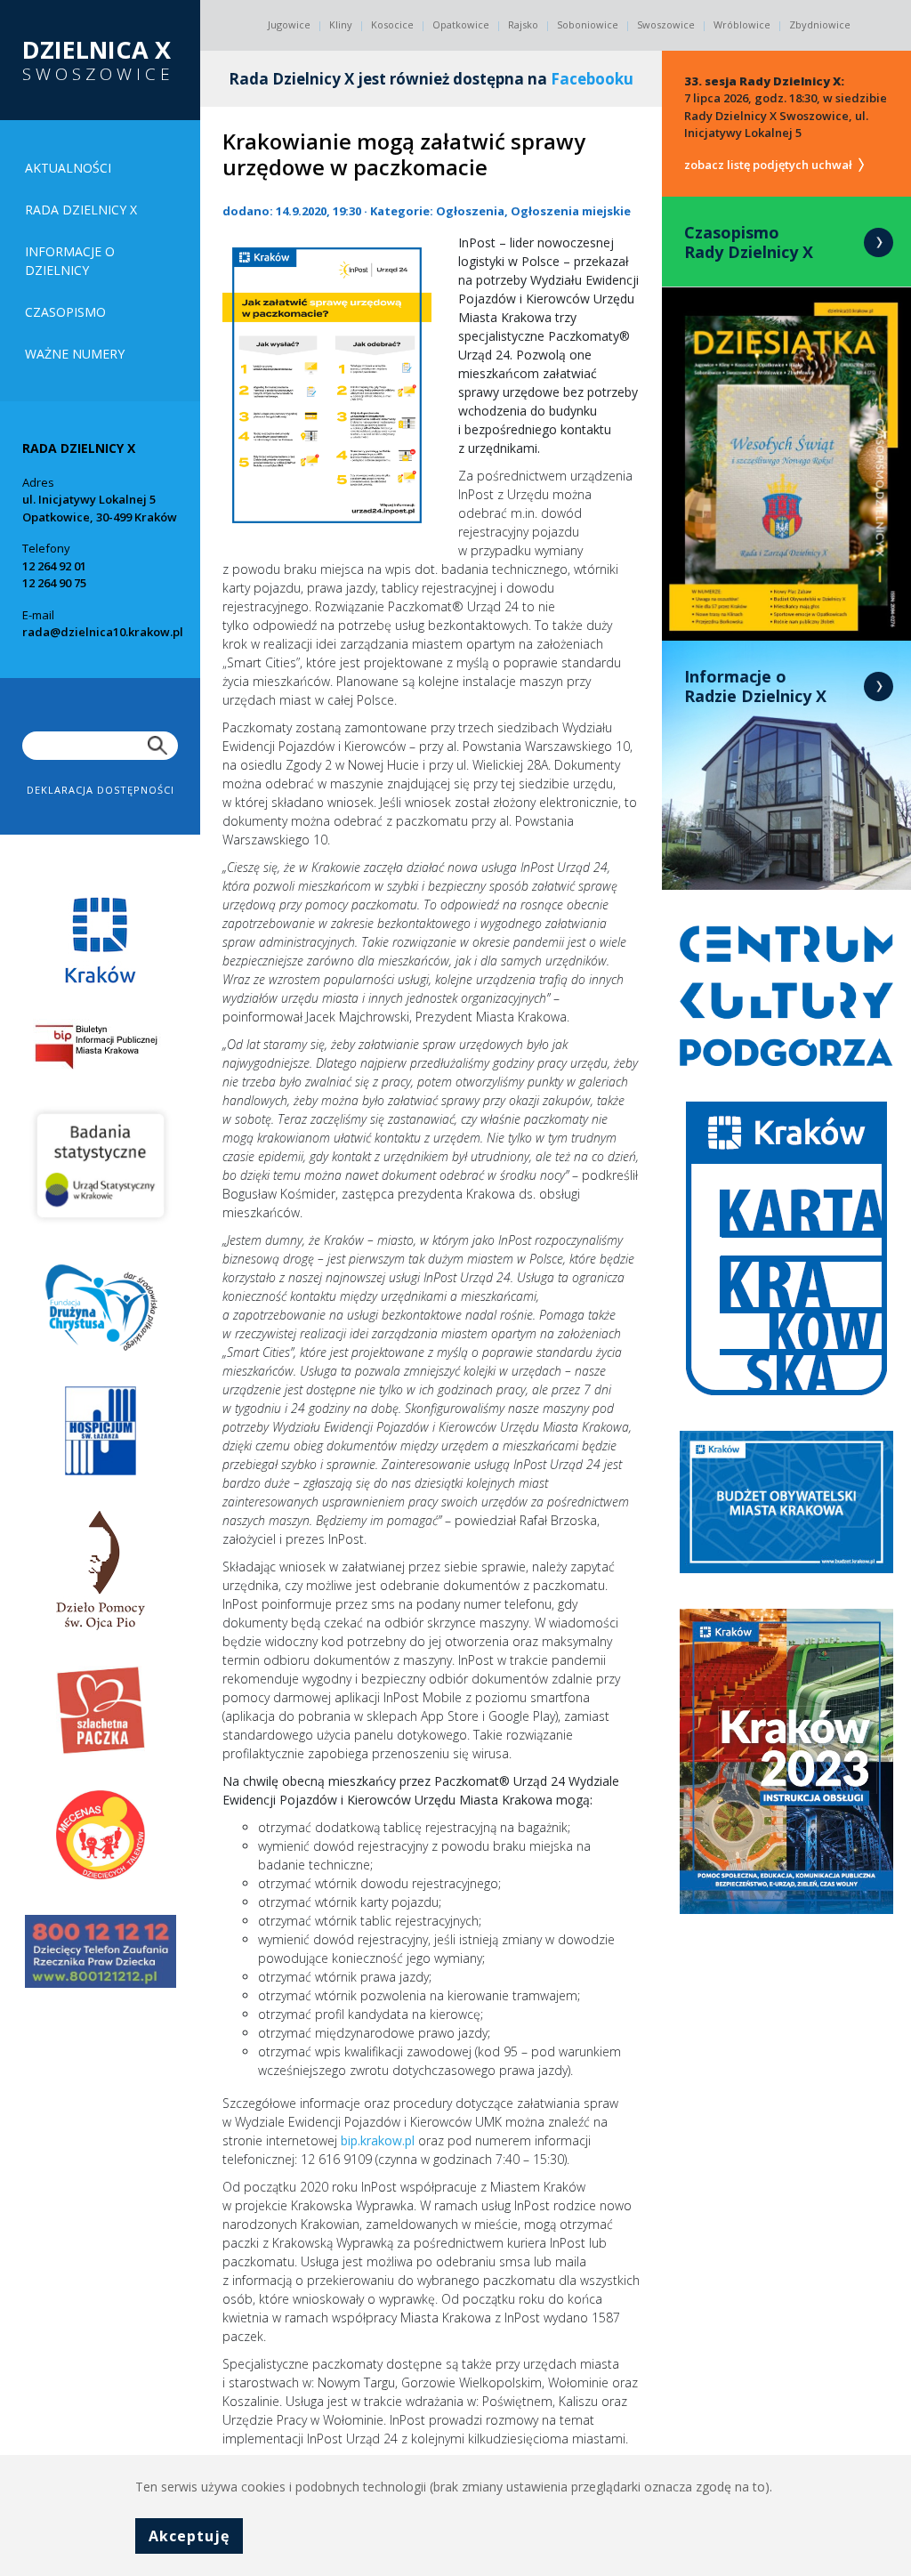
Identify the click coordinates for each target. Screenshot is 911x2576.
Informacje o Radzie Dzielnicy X (755, 686)
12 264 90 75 (54, 583)
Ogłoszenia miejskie (571, 211)
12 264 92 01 (54, 566)
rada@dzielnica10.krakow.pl (103, 632)
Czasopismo (65, 312)
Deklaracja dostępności (101, 790)
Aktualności (68, 168)
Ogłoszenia (470, 211)
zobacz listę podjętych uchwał (770, 165)
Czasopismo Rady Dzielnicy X (749, 242)
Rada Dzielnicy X (81, 210)
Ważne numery (75, 354)
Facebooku (592, 79)
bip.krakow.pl (378, 2140)
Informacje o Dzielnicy (70, 261)
